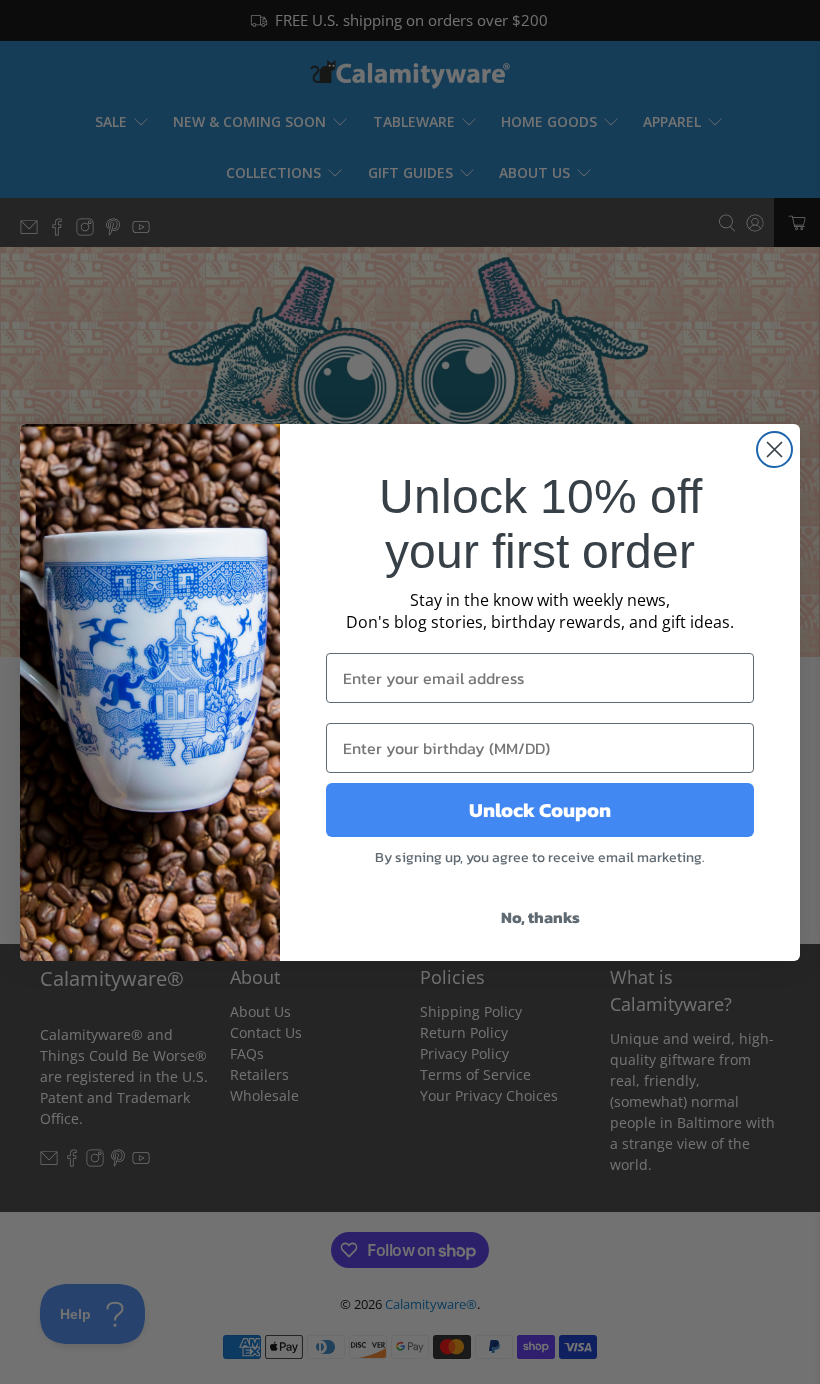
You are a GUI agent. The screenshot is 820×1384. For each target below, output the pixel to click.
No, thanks (540, 917)
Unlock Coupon (540, 810)
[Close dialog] (774, 449)
